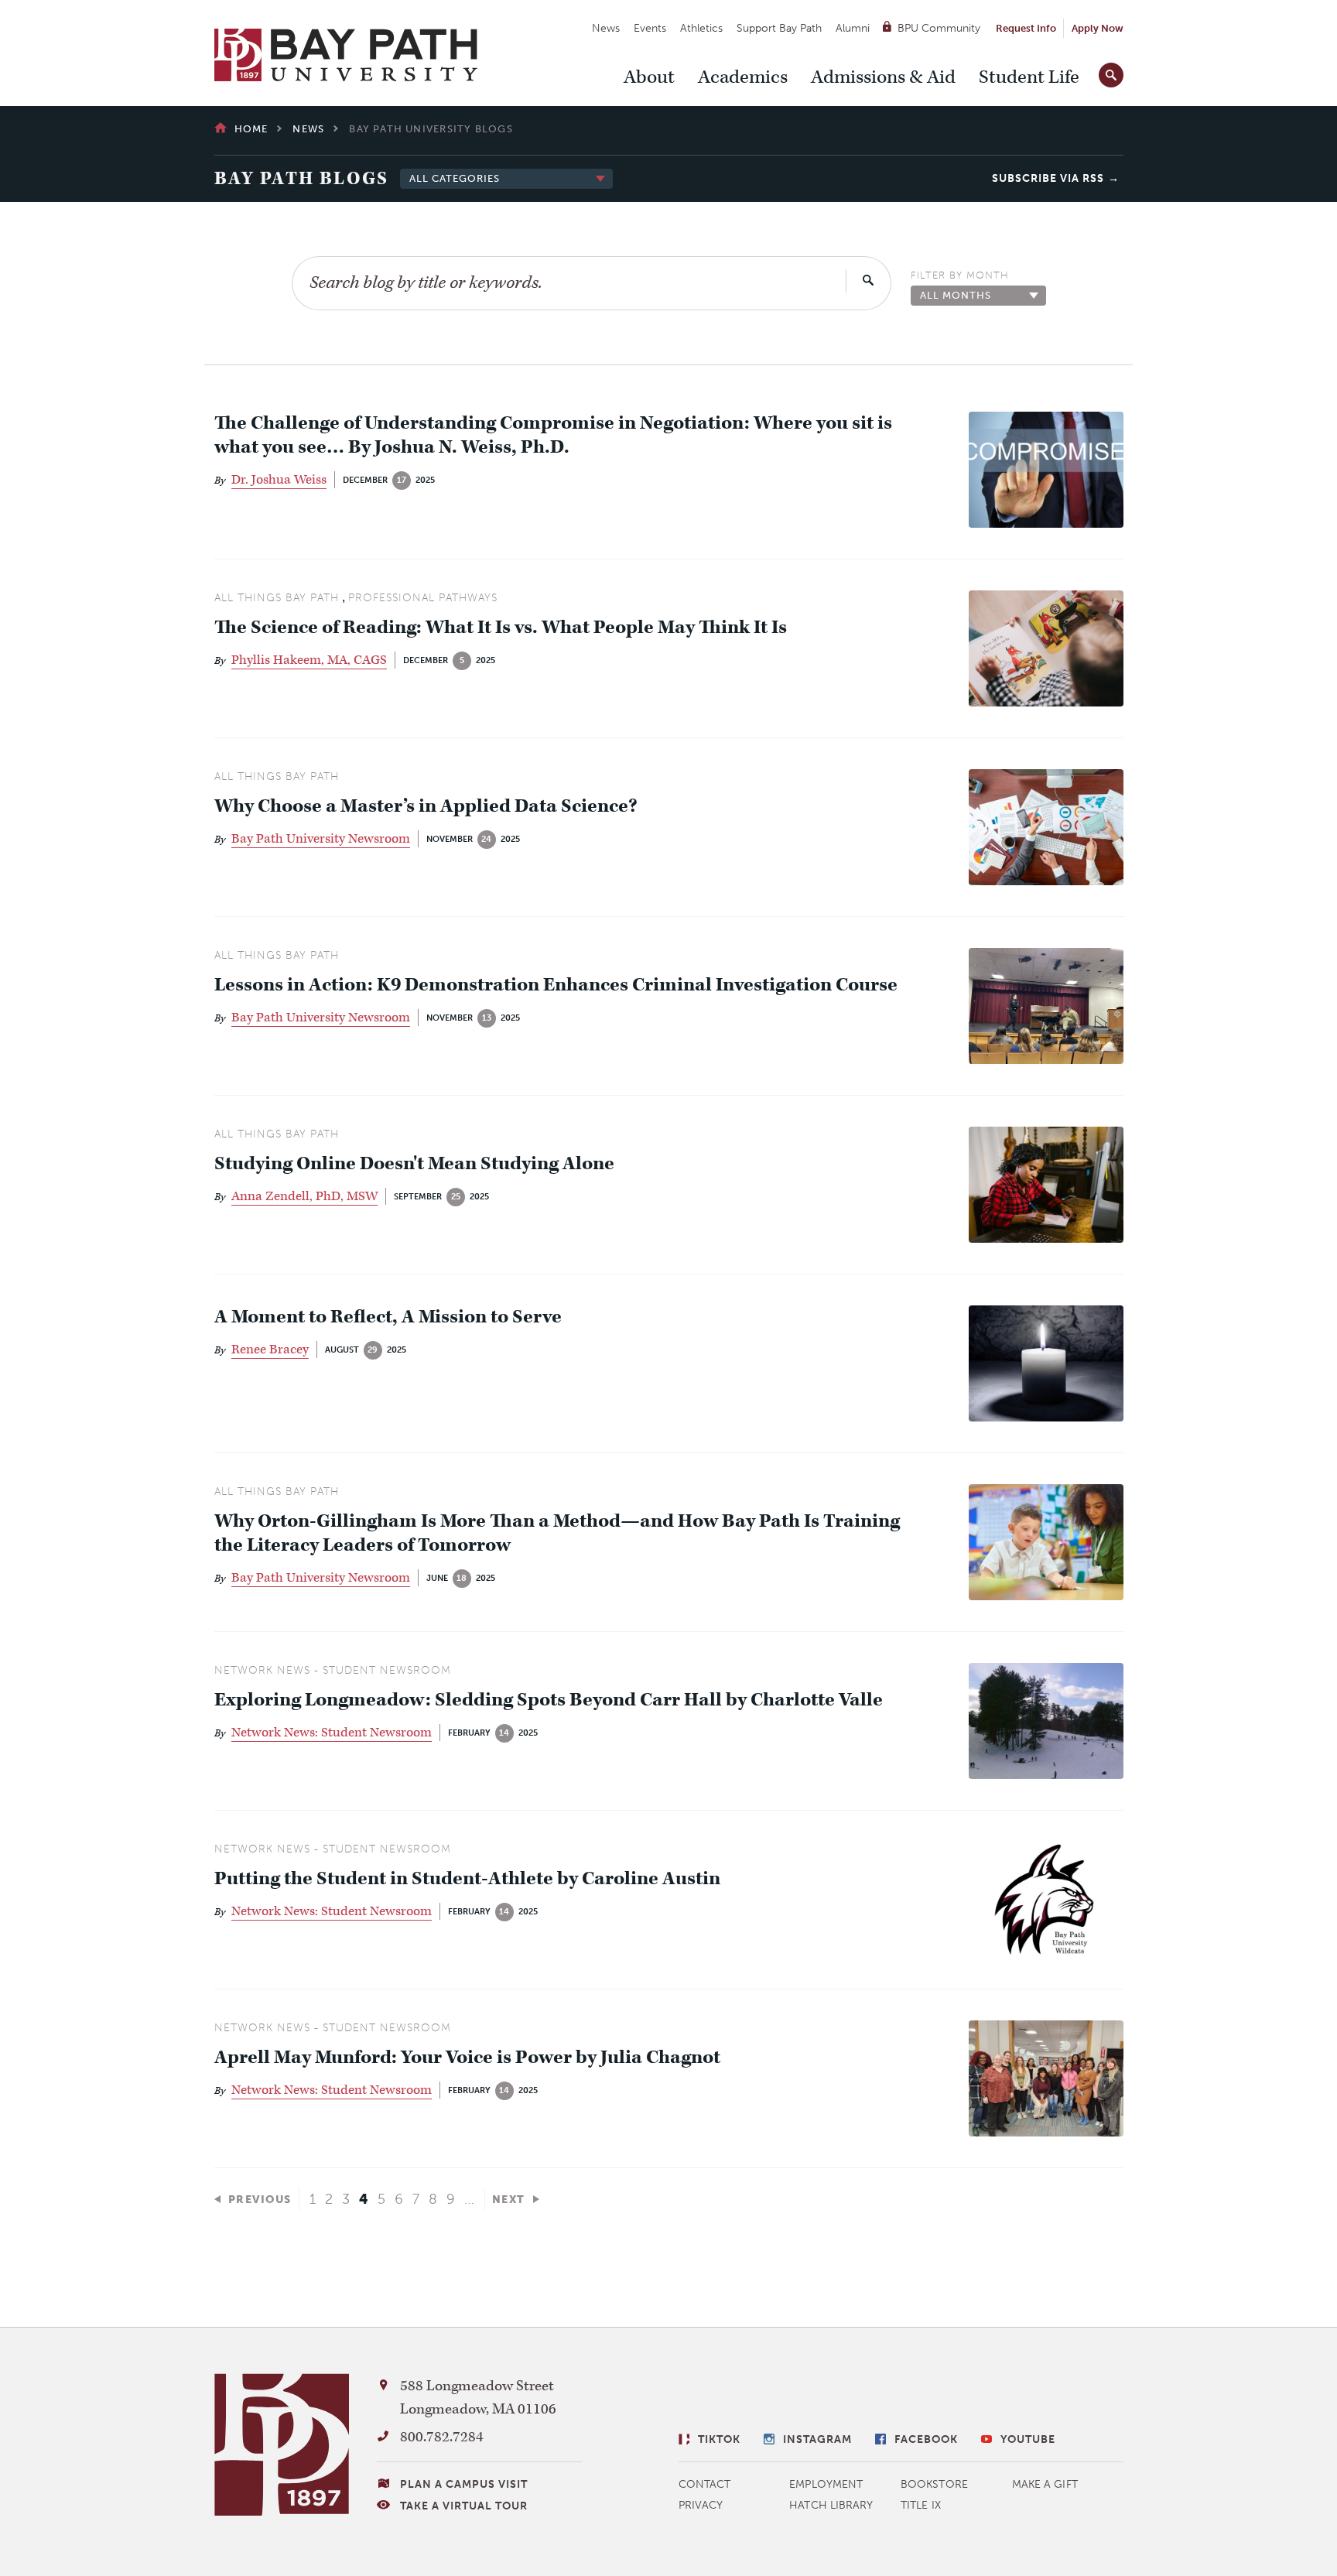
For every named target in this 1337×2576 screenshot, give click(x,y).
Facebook (926, 2439)
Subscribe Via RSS (1048, 178)
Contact (705, 2484)
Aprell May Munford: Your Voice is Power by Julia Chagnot (467, 2058)
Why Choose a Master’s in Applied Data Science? (426, 807)
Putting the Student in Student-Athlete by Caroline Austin (467, 1879)
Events (650, 28)
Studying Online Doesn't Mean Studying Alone (416, 1164)
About (649, 77)
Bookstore (934, 2484)
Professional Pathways (423, 598)
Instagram (817, 2439)
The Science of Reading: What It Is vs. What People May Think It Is (501, 628)
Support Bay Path (779, 28)
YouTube (1028, 2439)
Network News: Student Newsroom (332, 1733)
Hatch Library (831, 2505)
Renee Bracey (270, 1350)
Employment (826, 2484)
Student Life (1029, 77)
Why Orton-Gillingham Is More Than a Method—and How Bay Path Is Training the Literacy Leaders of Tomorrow (557, 1534)
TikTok (719, 2439)
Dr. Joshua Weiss (279, 480)
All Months (956, 295)
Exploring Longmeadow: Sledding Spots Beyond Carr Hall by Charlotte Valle (549, 1700)
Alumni (853, 28)
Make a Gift (1045, 2484)
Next (509, 2200)
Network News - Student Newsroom (333, 1670)
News (606, 28)
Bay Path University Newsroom (321, 839)
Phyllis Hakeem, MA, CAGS (309, 660)
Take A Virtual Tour (464, 2506)
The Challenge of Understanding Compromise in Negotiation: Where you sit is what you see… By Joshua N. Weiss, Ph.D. (553, 436)
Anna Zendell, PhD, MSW (304, 1196)
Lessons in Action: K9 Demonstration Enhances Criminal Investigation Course (556, 985)
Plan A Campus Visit (464, 2484)
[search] (1111, 72)
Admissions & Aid (883, 77)
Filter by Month (960, 275)
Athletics (701, 28)
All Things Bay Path (277, 598)
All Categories (455, 178)
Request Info (1026, 28)
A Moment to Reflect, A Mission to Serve (388, 1317)
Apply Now (1098, 28)
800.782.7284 (442, 2437)
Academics (743, 77)
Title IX (921, 2505)
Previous (260, 2200)
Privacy (701, 2505)
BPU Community (939, 28)
